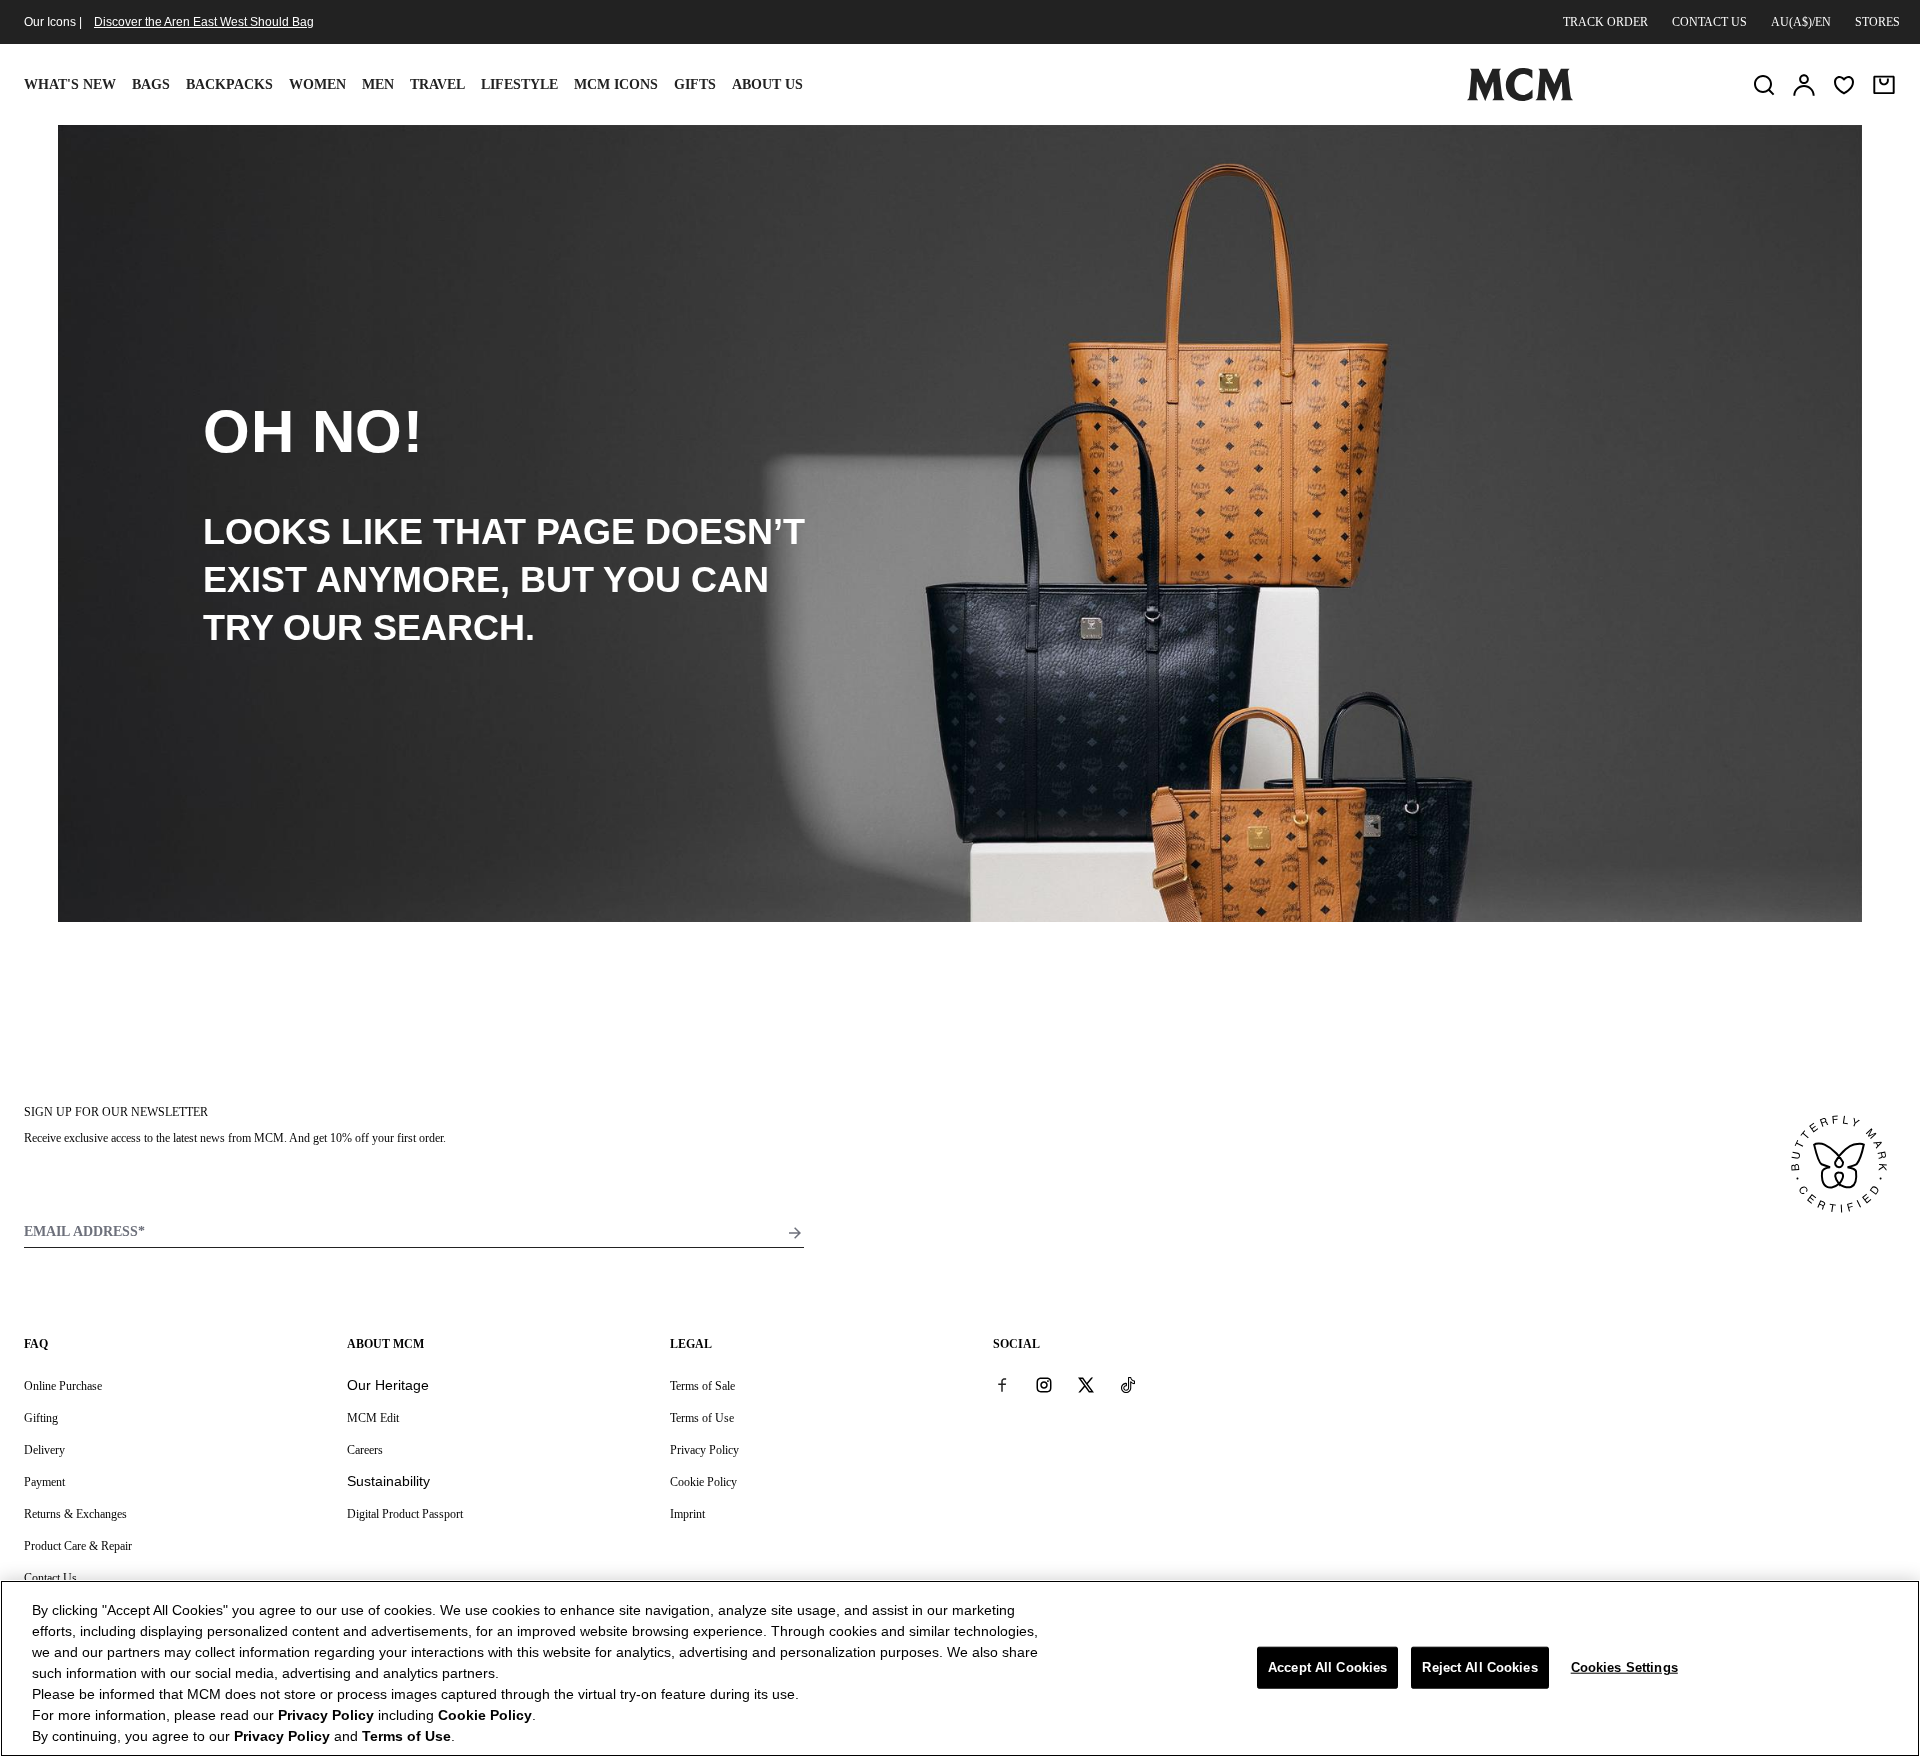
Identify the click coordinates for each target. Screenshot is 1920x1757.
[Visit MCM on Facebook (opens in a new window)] (1002, 1385)
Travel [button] (437, 84)
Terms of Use (702, 1418)
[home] (1520, 97)
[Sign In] (1804, 85)
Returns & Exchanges (75, 1514)
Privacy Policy (704, 1450)
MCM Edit (373, 1418)
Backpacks (229, 84)
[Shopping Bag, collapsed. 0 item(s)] (1884, 85)
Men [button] (378, 84)
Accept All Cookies (1327, 1666)
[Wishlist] (1844, 85)
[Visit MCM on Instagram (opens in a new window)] (1044, 1385)
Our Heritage (388, 1385)
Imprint (687, 1514)
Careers (365, 1450)
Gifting (41, 1418)
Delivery (44, 1450)
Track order (1605, 22)
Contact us (1709, 22)
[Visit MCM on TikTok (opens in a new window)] (1128, 1385)
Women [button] (317, 84)
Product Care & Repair (78, 1546)
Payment (44, 1482)
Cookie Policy (703, 1482)
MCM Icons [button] (616, 84)
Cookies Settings (1624, 1666)
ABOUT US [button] (767, 84)
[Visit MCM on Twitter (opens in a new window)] (1086, 1385)
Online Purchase (63, 1386)
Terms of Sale (702, 1386)
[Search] (1764, 85)
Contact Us (50, 1578)
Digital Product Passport (405, 1514)
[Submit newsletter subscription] (795, 1233)
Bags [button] (151, 84)
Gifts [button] (695, 84)
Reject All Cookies (1479, 1666)
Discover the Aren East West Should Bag (204, 22)
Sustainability (388, 1481)
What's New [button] (70, 84)
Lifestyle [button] (519, 84)
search (449, 627)
